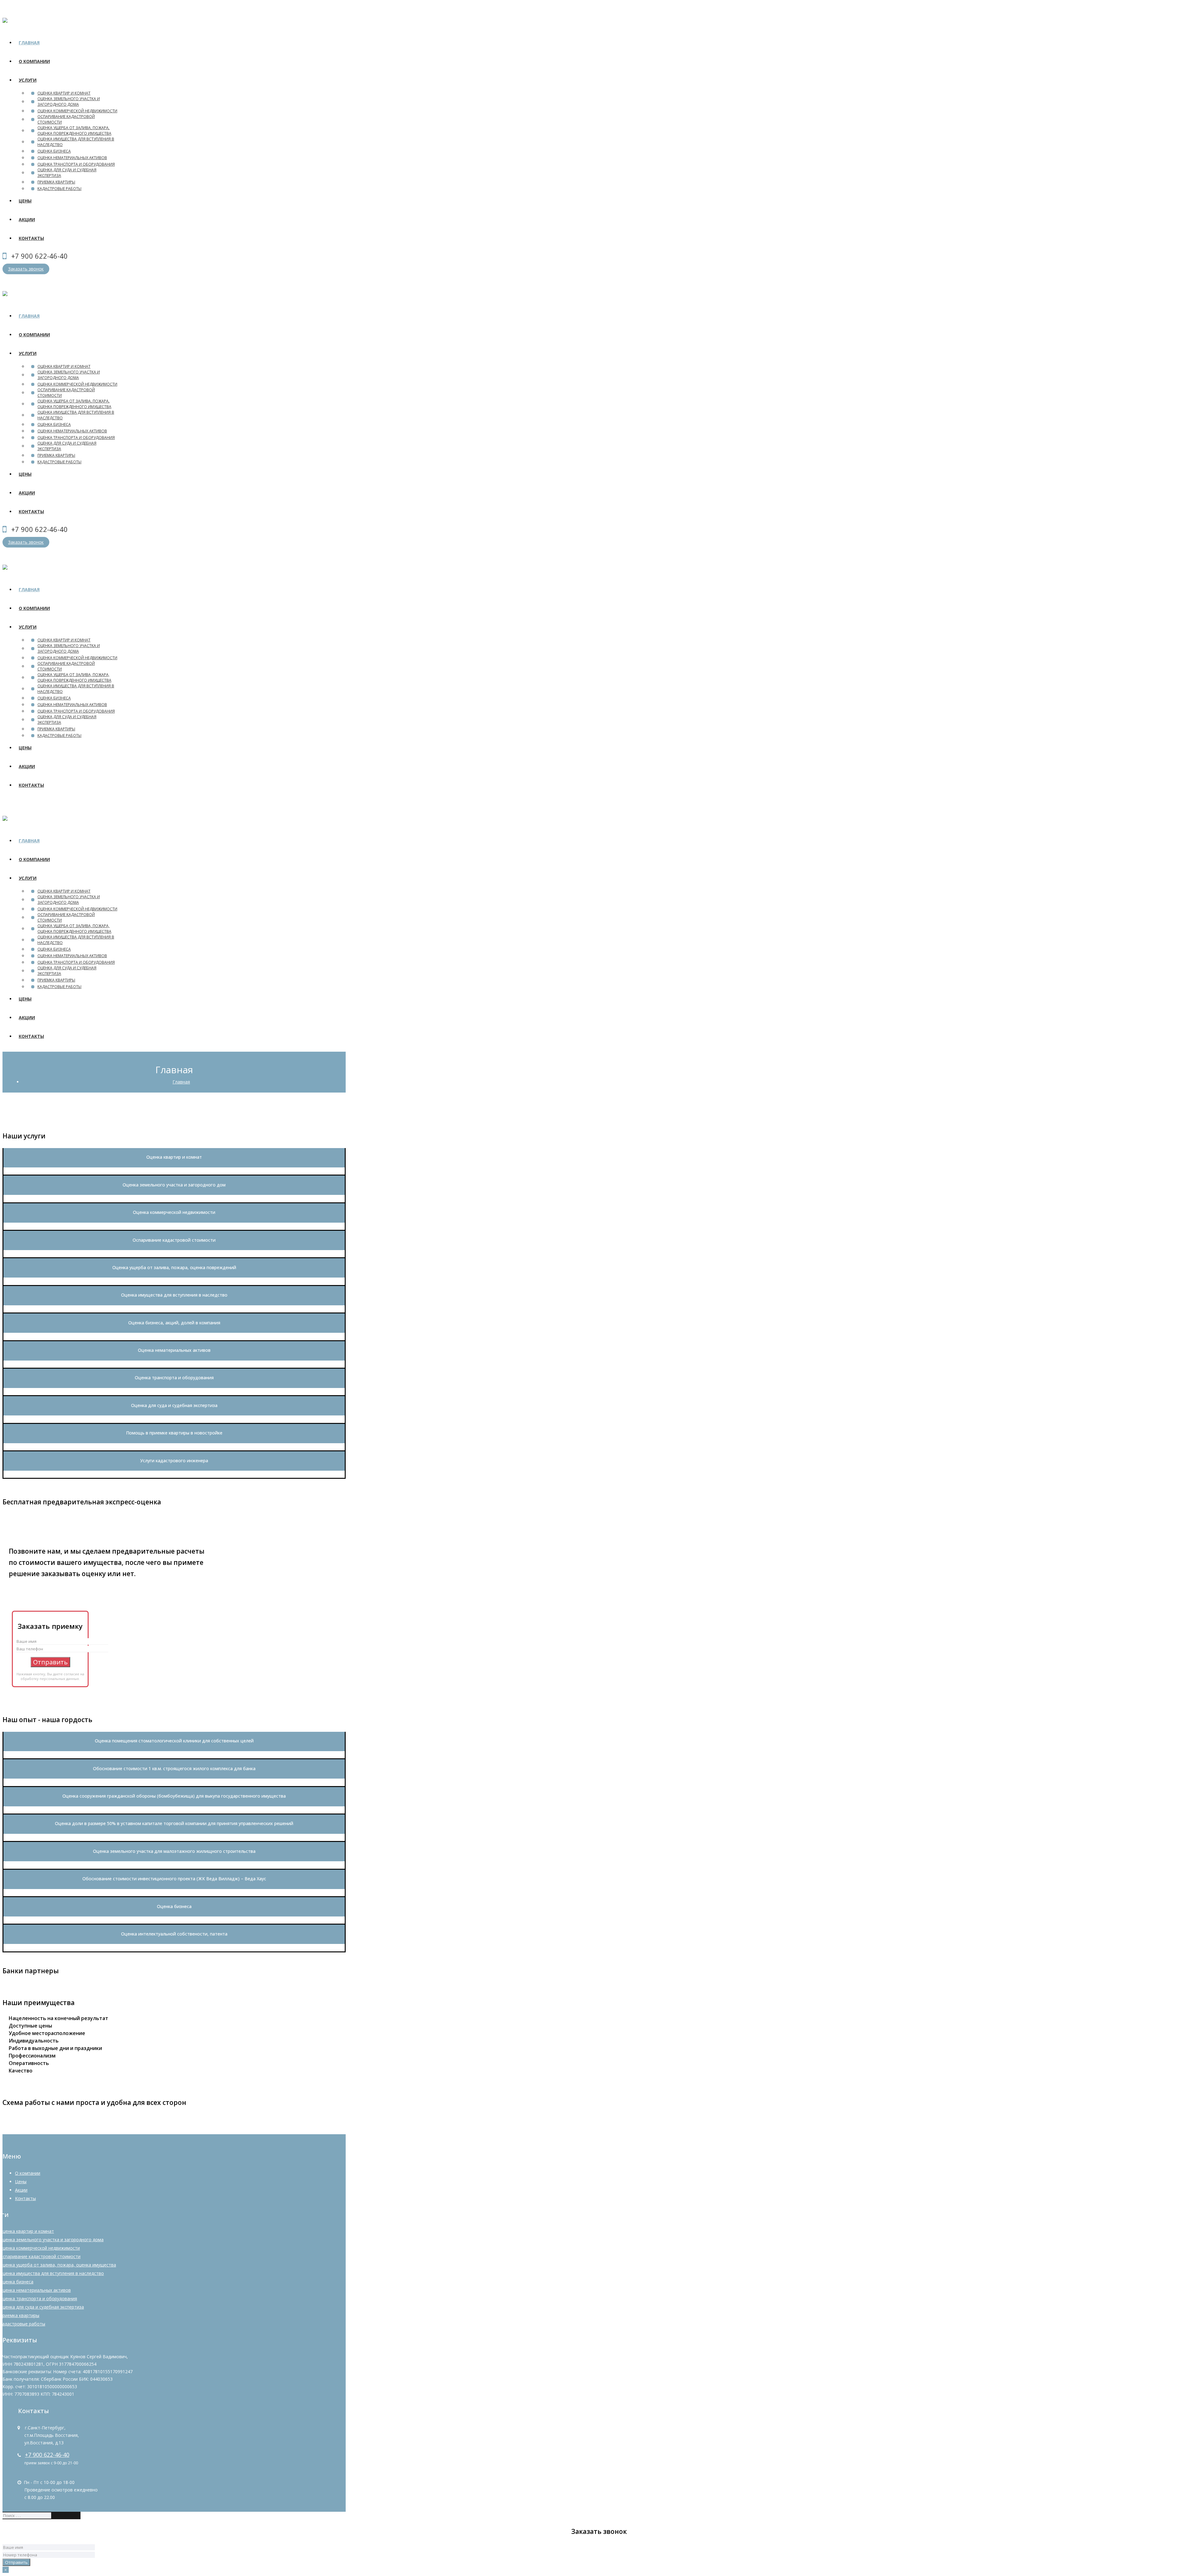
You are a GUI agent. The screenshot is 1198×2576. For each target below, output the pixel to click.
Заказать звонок (26, 269)
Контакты (25, 2198)
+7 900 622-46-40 (47, 2455)
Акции (21, 2190)
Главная (181, 1082)
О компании (28, 2173)
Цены (21, 2182)
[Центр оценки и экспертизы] (5, 19)
